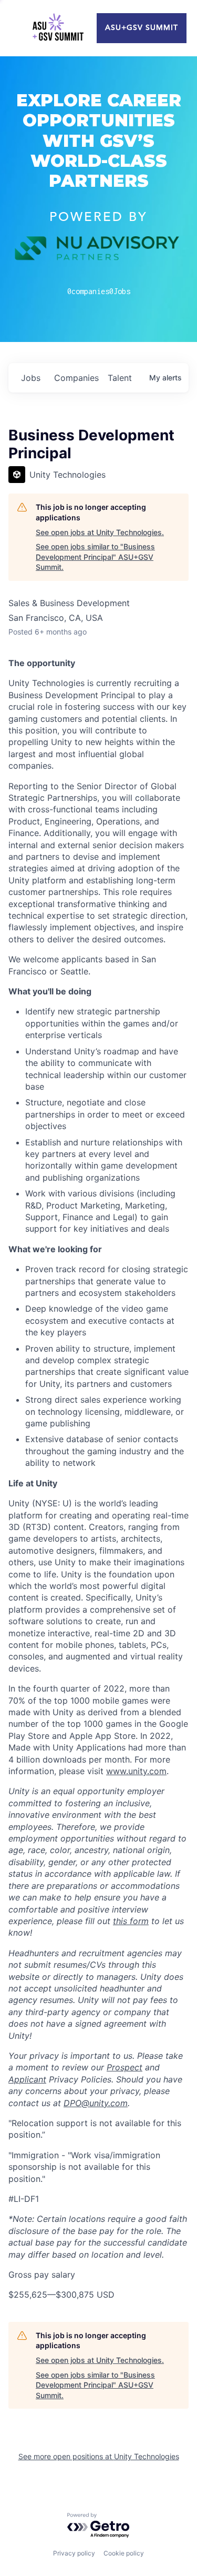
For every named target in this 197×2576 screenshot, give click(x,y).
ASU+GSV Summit (142, 28)
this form (131, 1921)
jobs (31, 378)
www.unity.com (136, 1771)
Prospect (125, 2067)
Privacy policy (74, 2553)
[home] (58, 28)
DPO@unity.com (96, 2103)
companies (76, 378)
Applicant (27, 2079)
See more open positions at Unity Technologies (99, 2456)
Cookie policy (124, 2553)
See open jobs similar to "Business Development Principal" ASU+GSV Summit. (95, 557)
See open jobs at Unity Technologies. (100, 532)
